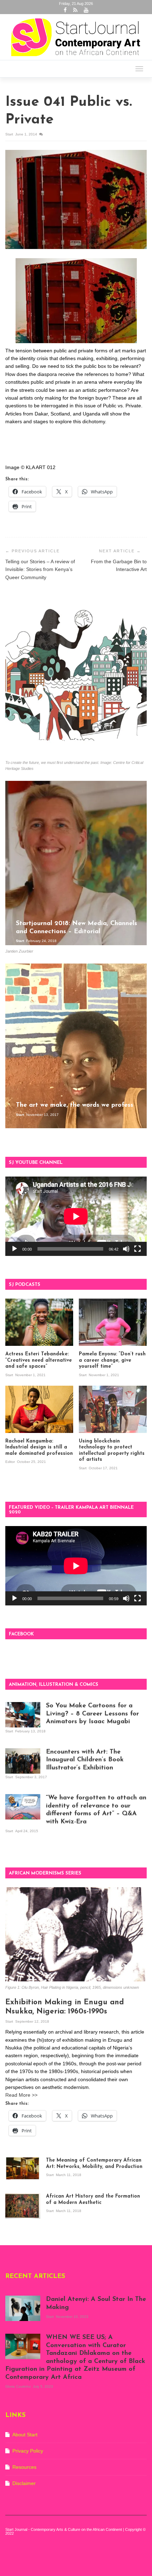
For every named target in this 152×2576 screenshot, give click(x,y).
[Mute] (126, 1249)
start (10, 134)
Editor (11, 1462)
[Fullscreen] (138, 1249)
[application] (76, 1216)
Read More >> (21, 2095)
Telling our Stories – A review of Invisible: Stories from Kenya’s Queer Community (40, 569)
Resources (24, 2467)
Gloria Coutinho (19, 2386)
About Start (25, 2435)
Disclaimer (24, 2483)
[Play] (14, 1249)
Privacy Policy (28, 2451)
